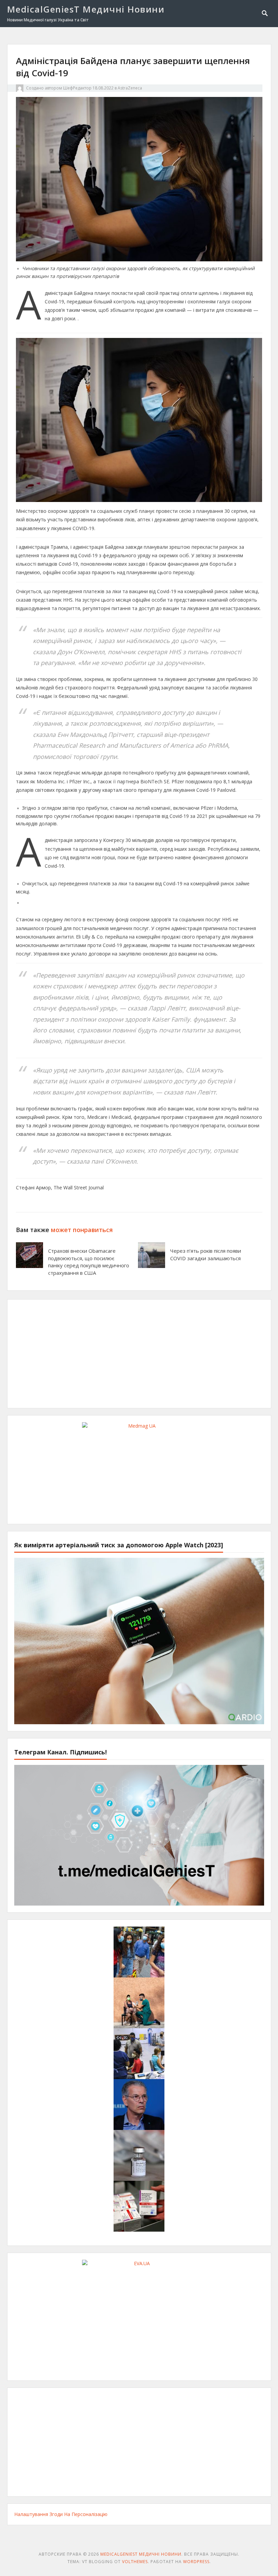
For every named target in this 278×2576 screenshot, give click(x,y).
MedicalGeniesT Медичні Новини (86, 9)
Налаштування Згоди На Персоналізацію (61, 2514)
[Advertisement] (139, 1354)
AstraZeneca (130, 88)
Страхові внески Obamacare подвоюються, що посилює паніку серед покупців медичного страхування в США (89, 1262)
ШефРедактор (77, 88)
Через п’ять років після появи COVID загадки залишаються (206, 1254)
